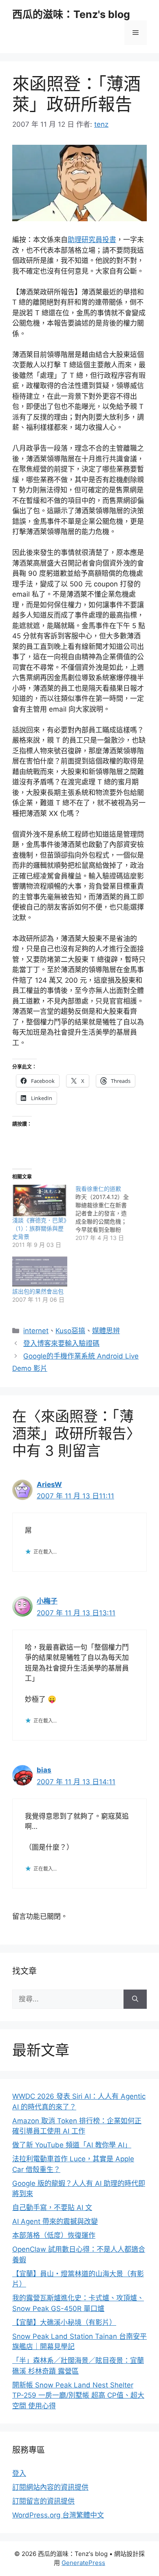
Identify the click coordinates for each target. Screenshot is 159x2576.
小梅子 (47, 1601)
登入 (19, 2473)
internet (36, 1331)
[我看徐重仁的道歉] (107, 1213)
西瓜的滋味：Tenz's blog (71, 14)
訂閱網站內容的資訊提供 (50, 2487)
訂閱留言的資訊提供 (43, 2501)
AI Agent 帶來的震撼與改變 (55, 2221)
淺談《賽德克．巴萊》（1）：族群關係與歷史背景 (39, 1228)
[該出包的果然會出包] (40, 1272)
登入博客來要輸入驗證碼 (61, 1343)
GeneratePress (83, 2563)
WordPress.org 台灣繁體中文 (58, 2515)
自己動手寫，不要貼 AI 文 (52, 2208)
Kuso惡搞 (70, 1331)
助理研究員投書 (92, 240)
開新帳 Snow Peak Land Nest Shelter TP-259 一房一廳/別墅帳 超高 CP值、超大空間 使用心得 (78, 2395)
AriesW (49, 1485)
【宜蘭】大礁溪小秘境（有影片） (64, 2322)
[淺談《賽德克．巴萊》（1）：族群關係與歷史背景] (40, 1200)
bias (44, 1770)
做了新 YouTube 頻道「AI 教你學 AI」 (72, 2145)
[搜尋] (135, 1999)
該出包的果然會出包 (38, 1291)
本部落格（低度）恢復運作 (54, 2235)
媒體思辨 (106, 1331)
